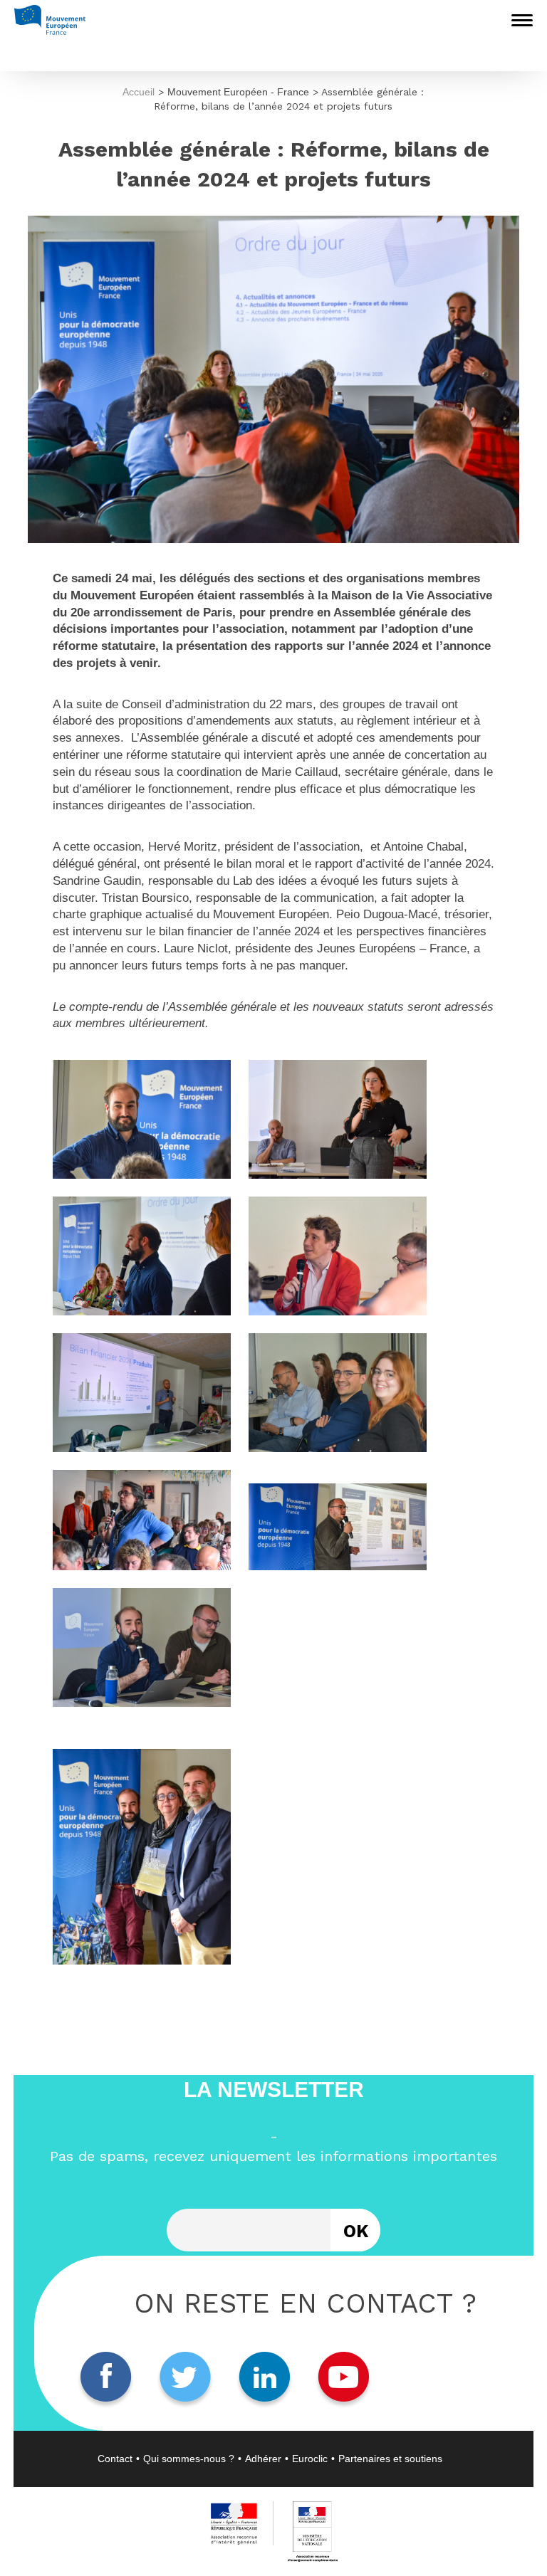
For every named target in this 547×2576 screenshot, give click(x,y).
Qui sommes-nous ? (189, 2459)
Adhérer (263, 2459)
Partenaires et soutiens (390, 2459)
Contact (115, 2459)
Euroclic (310, 2459)
